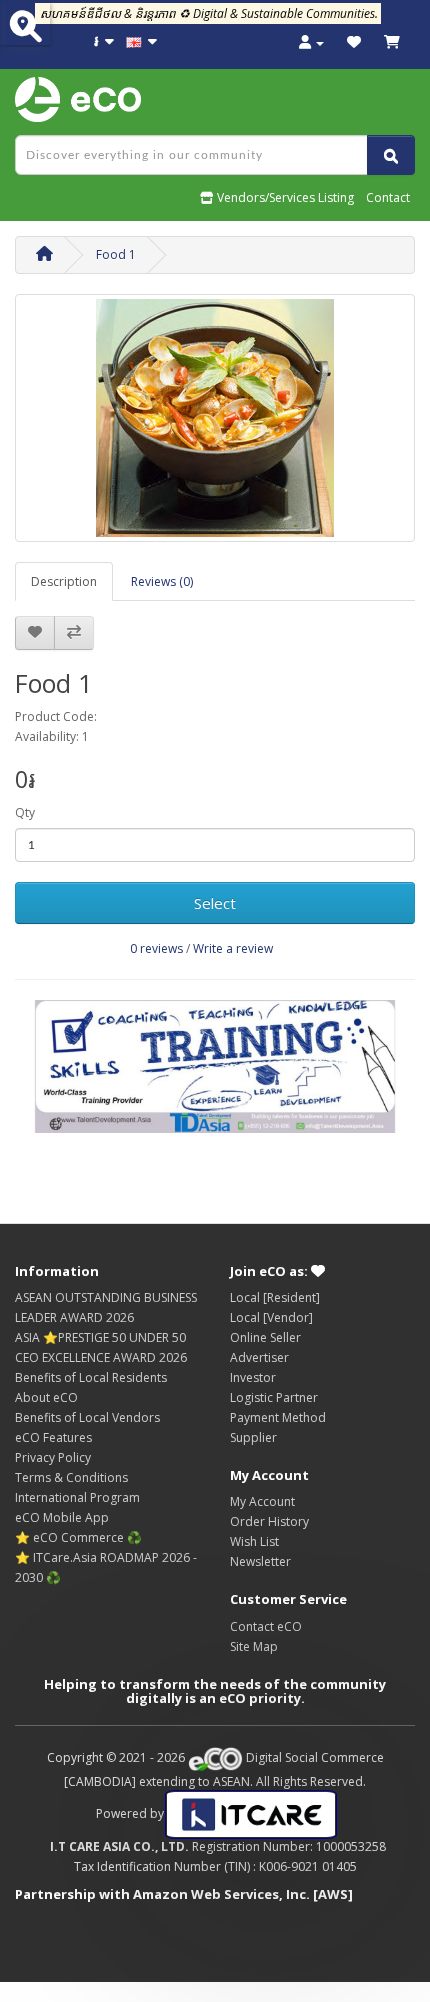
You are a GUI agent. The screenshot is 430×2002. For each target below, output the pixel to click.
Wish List (254, 1541)
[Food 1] (215, 418)
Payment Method (278, 1417)
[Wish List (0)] (354, 42)
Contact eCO (266, 1626)
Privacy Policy (53, 1457)
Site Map (254, 1646)
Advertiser (259, 1357)
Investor (253, 1377)
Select (215, 903)
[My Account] (311, 42)
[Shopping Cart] (392, 42)
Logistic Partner (274, 1397)
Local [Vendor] (271, 1317)
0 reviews (156, 948)
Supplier (253, 1437)
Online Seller (265, 1337)
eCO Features (53, 1437)
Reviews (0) (162, 581)
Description (64, 581)
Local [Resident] (275, 1297)
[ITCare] (251, 1813)
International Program (77, 1497)
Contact (388, 197)
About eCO (46, 1397)
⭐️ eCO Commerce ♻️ (78, 1537)
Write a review (233, 948)
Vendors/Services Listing (284, 197)
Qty (25, 812)
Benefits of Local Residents (91, 1377)
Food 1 (116, 254)
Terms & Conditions (71, 1477)
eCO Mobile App (62, 1517)
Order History (269, 1521)
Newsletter (260, 1561)
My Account (262, 1501)
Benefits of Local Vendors (87, 1417)
